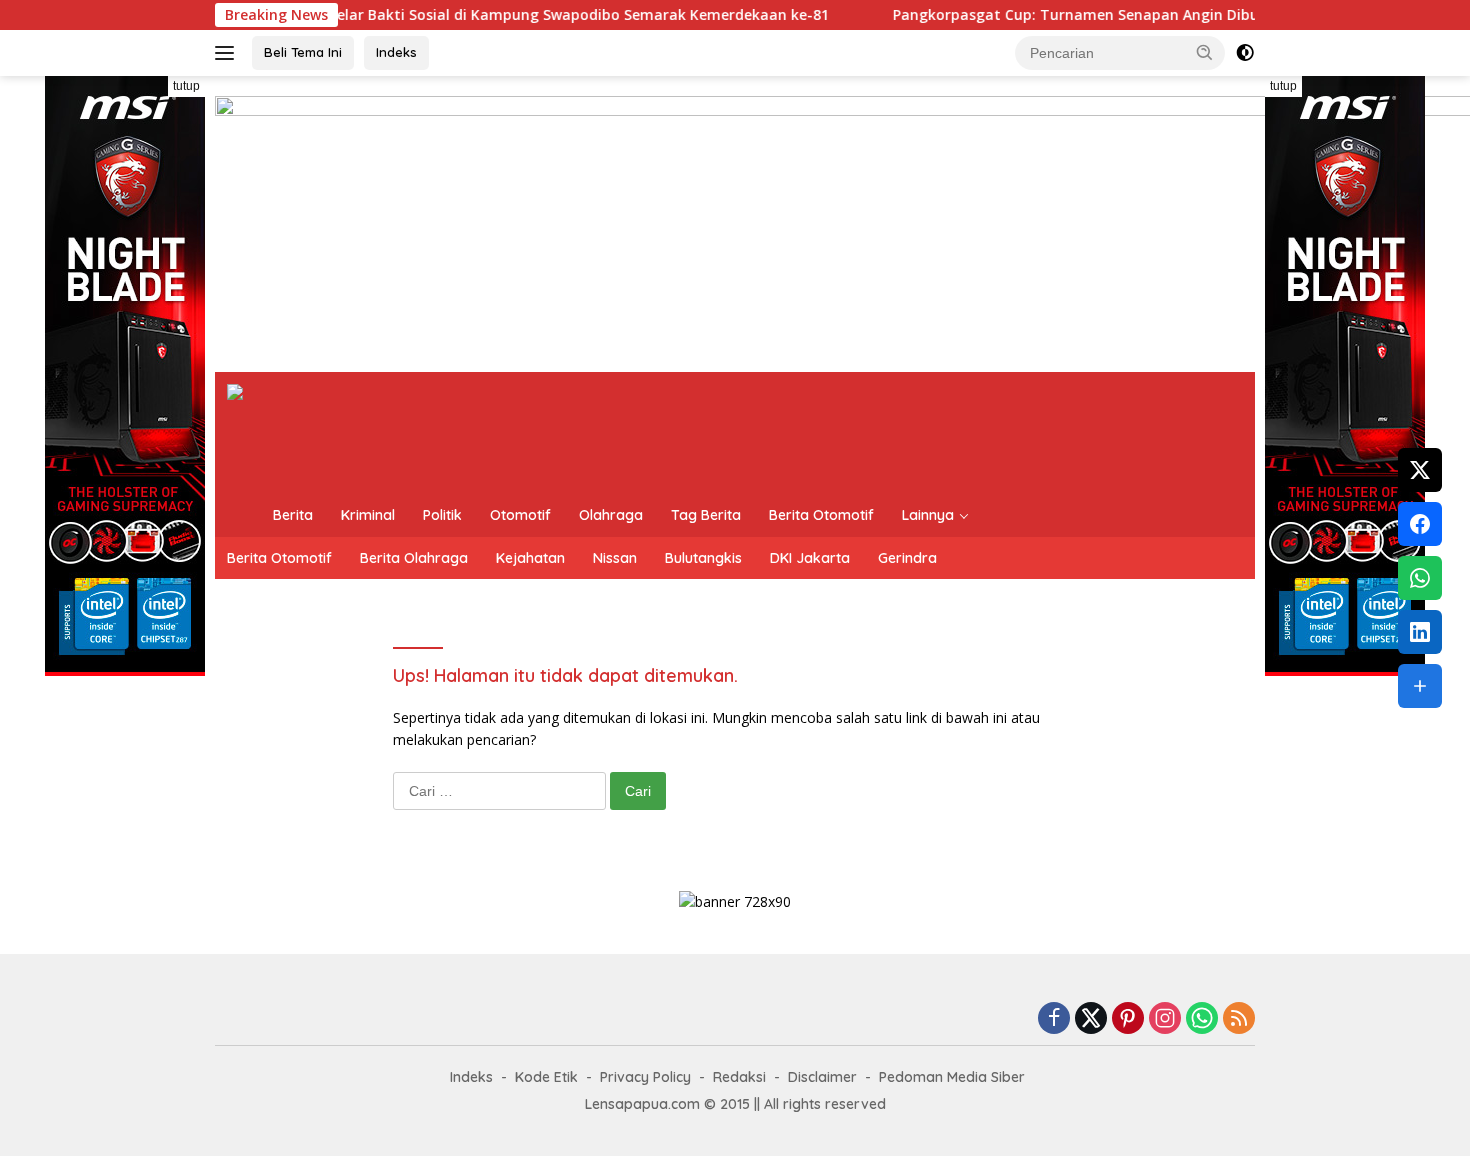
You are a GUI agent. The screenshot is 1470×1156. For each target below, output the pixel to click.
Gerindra (907, 558)
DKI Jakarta (810, 558)
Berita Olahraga (414, 558)
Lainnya (928, 515)
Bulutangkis (703, 558)
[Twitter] (1091, 1019)
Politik (442, 515)
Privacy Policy (645, 1077)
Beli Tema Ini (303, 52)
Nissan (615, 558)
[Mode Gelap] (1245, 53)
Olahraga (611, 515)
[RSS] (1239, 1019)
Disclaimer (822, 1077)
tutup (186, 86)
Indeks (396, 52)
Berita (293, 515)
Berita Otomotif (821, 515)
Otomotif (520, 515)
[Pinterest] (1128, 1019)
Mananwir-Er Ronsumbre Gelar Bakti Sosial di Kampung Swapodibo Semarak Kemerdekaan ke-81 (453, 15)
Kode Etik (546, 1077)
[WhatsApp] (1202, 1019)
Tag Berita (706, 515)
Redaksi (739, 1077)
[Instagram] (1165, 1019)
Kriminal (368, 515)
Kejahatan (530, 558)
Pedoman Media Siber (952, 1077)
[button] (1205, 52)
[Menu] (228, 53)
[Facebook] (1054, 1019)
